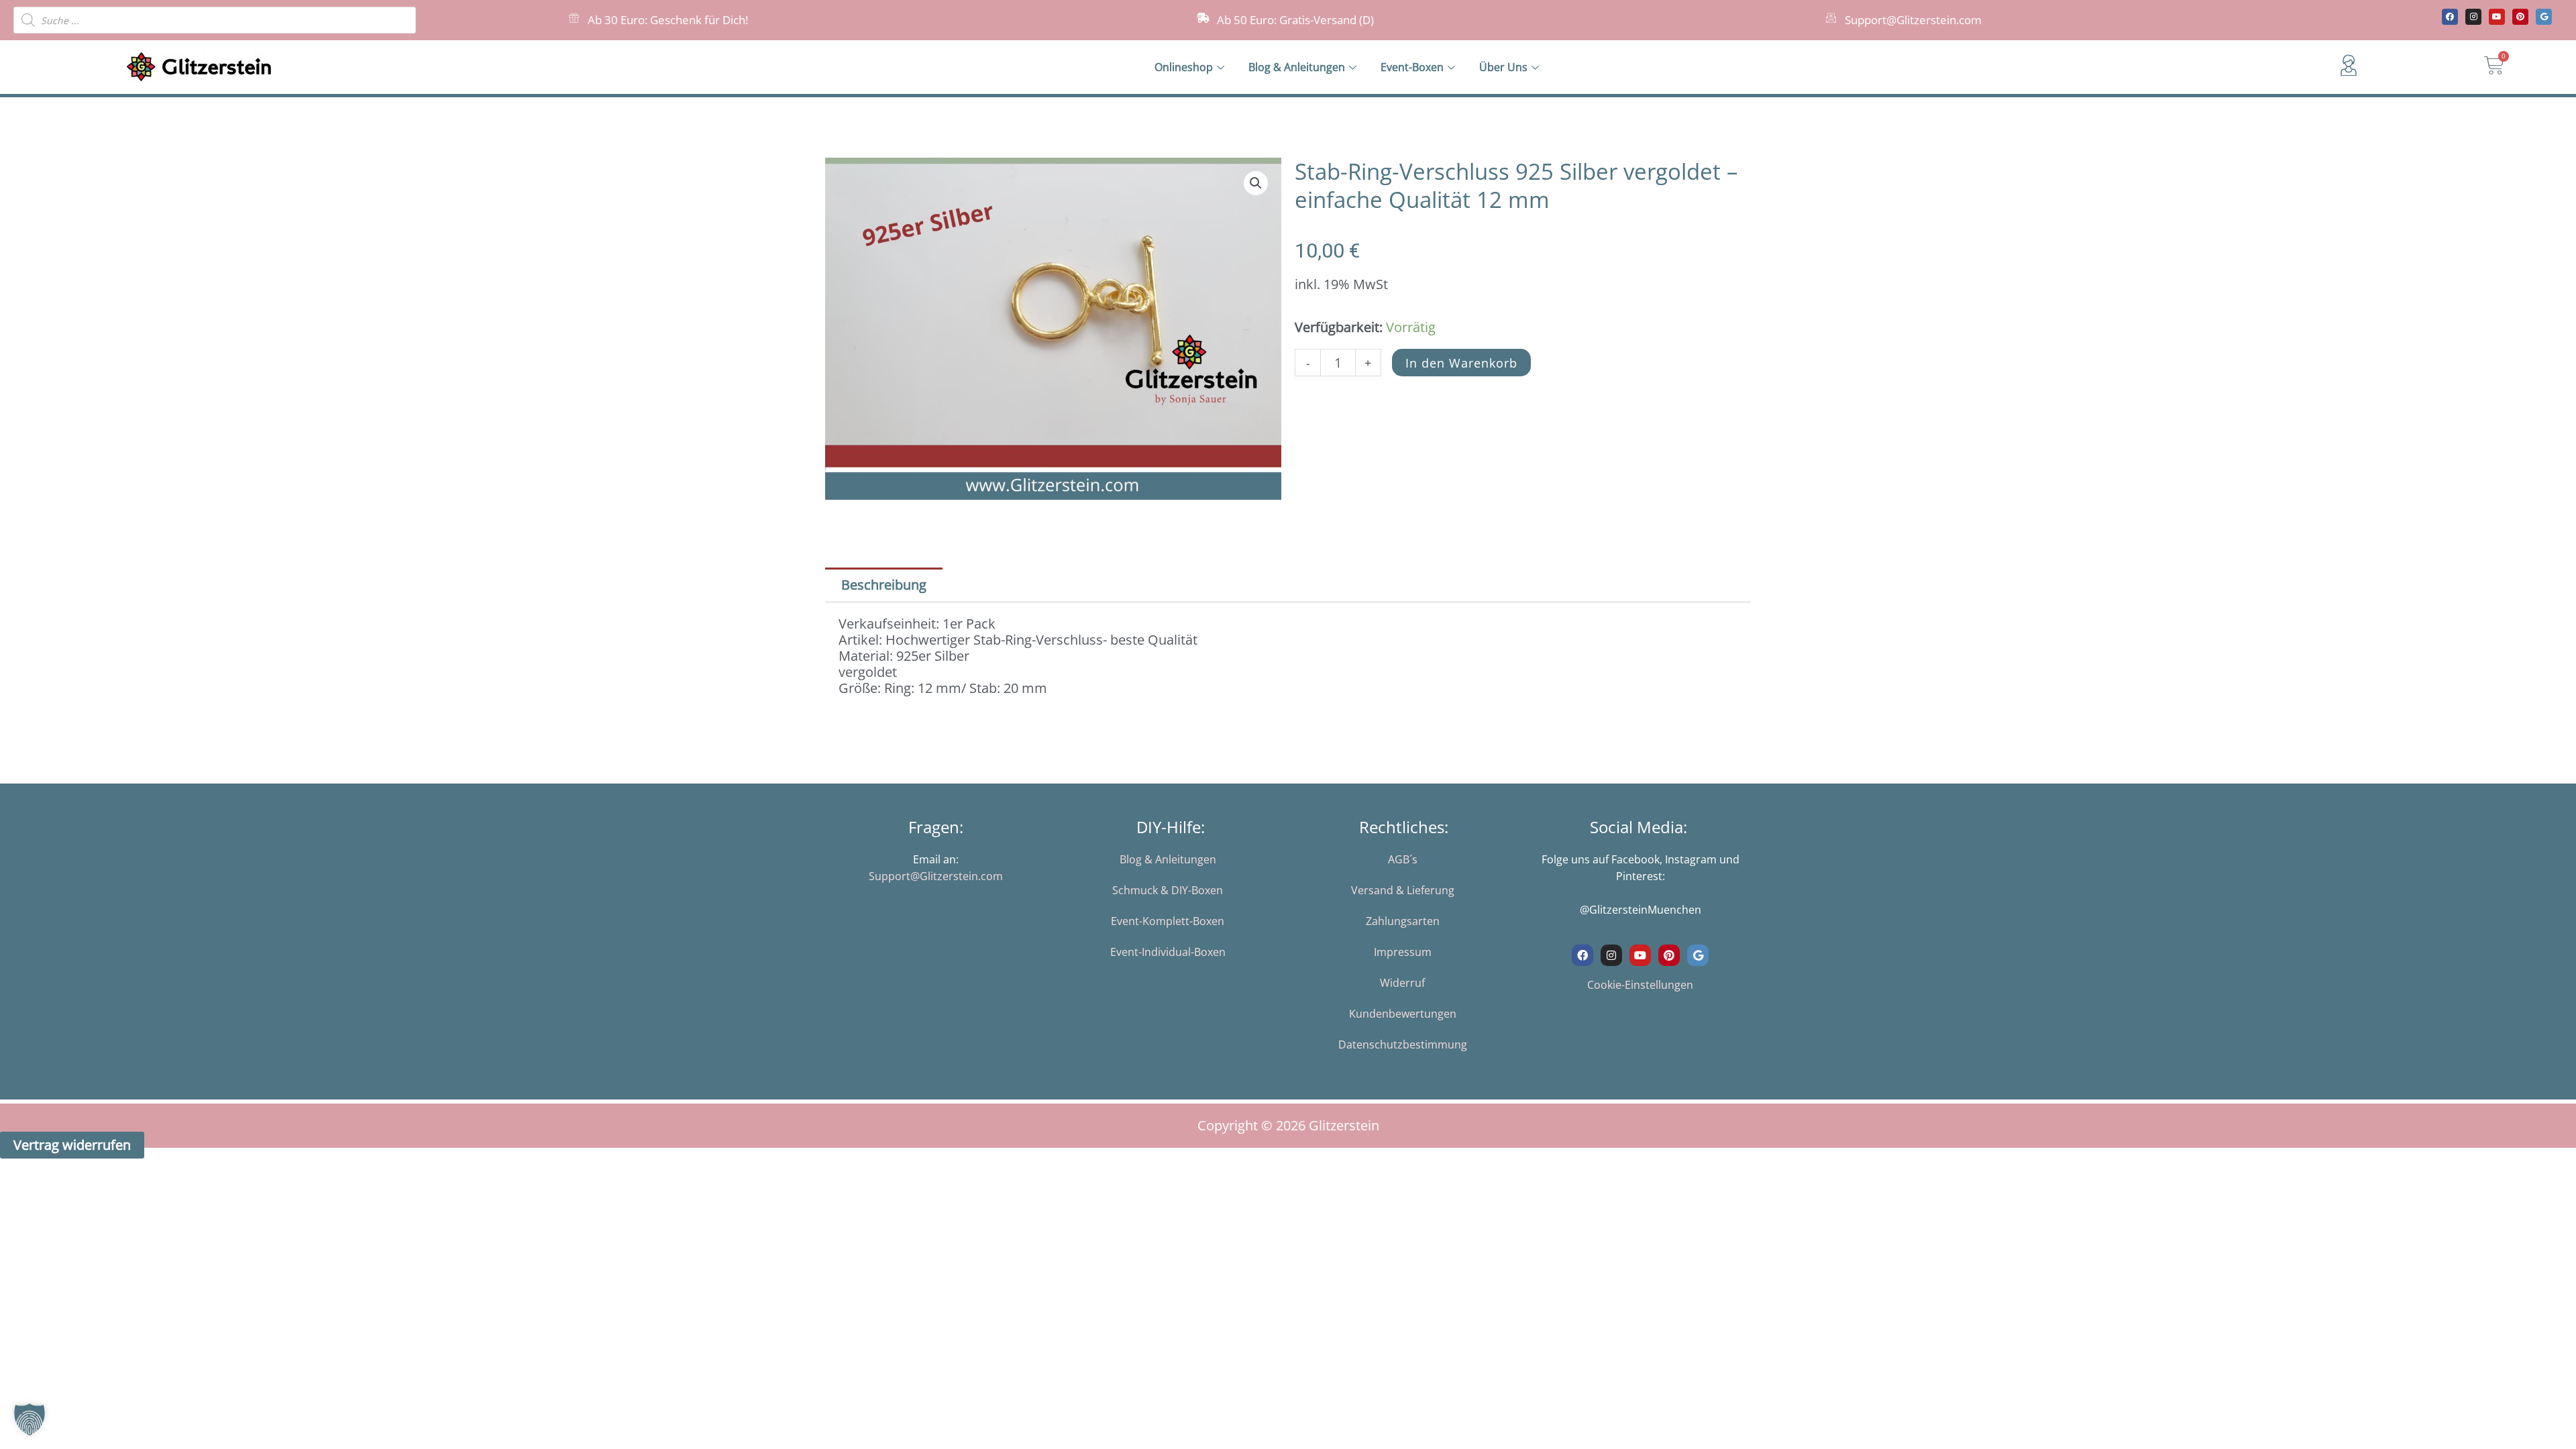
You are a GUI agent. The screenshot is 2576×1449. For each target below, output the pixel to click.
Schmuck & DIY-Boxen (1168, 890)
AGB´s (1403, 859)
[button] (1256, 183)
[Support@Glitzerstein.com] (1831, 18)
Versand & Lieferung (1403, 890)
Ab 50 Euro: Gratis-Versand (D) (1295, 20)
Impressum (1403, 952)
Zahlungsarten (1403, 921)
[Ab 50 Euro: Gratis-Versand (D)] (1203, 18)
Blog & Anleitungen (1297, 67)
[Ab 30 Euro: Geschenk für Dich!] (574, 18)
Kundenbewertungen (1403, 1014)
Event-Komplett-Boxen (1168, 921)
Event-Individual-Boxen (1168, 952)
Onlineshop (1184, 67)
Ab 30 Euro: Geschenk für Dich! (668, 20)
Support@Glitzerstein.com (1913, 20)
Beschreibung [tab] (884, 585)
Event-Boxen (1412, 67)
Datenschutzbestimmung (1403, 1044)
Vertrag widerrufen (72, 1145)
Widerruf (1402, 983)
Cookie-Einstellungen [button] (1640, 985)
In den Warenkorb (1461, 363)
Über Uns (1503, 67)
